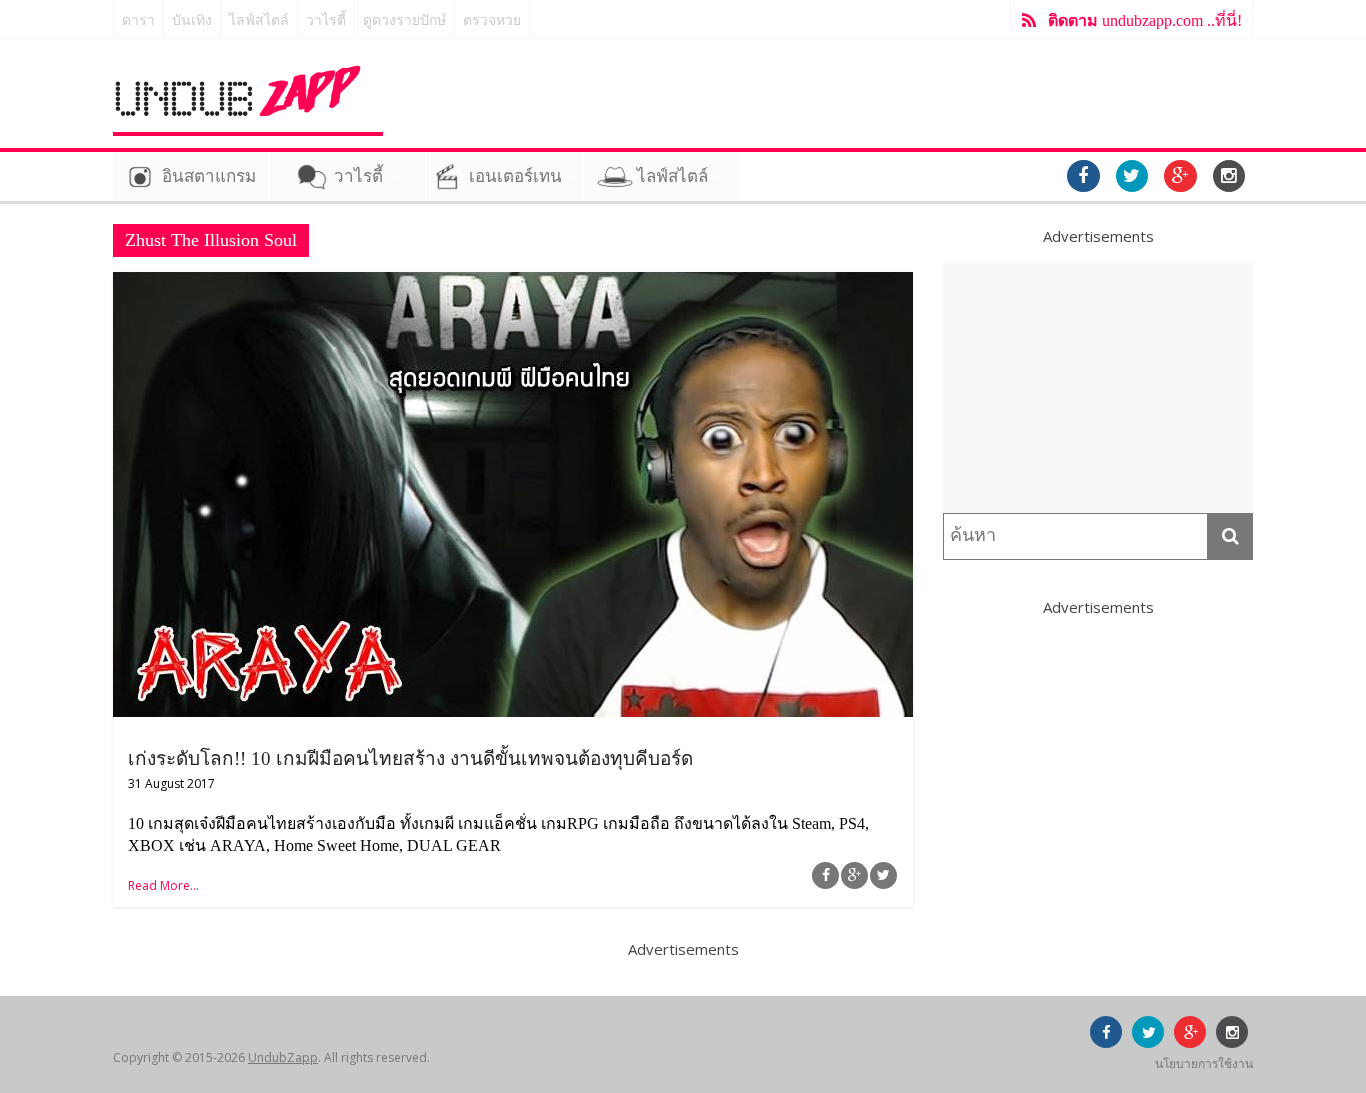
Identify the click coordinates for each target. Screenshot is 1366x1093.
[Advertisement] (1098, 388)
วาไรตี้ (326, 20)
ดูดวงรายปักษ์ (404, 20)
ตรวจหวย (492, 20)
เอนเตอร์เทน (515, 176)
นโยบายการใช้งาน (1204, 1063)
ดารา (138, 20)
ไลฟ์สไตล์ (259, 20)
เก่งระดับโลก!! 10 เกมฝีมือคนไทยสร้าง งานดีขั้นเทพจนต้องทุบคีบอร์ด (410, 758)
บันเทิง (192, 20)
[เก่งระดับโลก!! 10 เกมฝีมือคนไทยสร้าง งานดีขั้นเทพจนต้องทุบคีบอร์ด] (513, 284)
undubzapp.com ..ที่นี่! (1145, 20)
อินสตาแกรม (209, 176)
